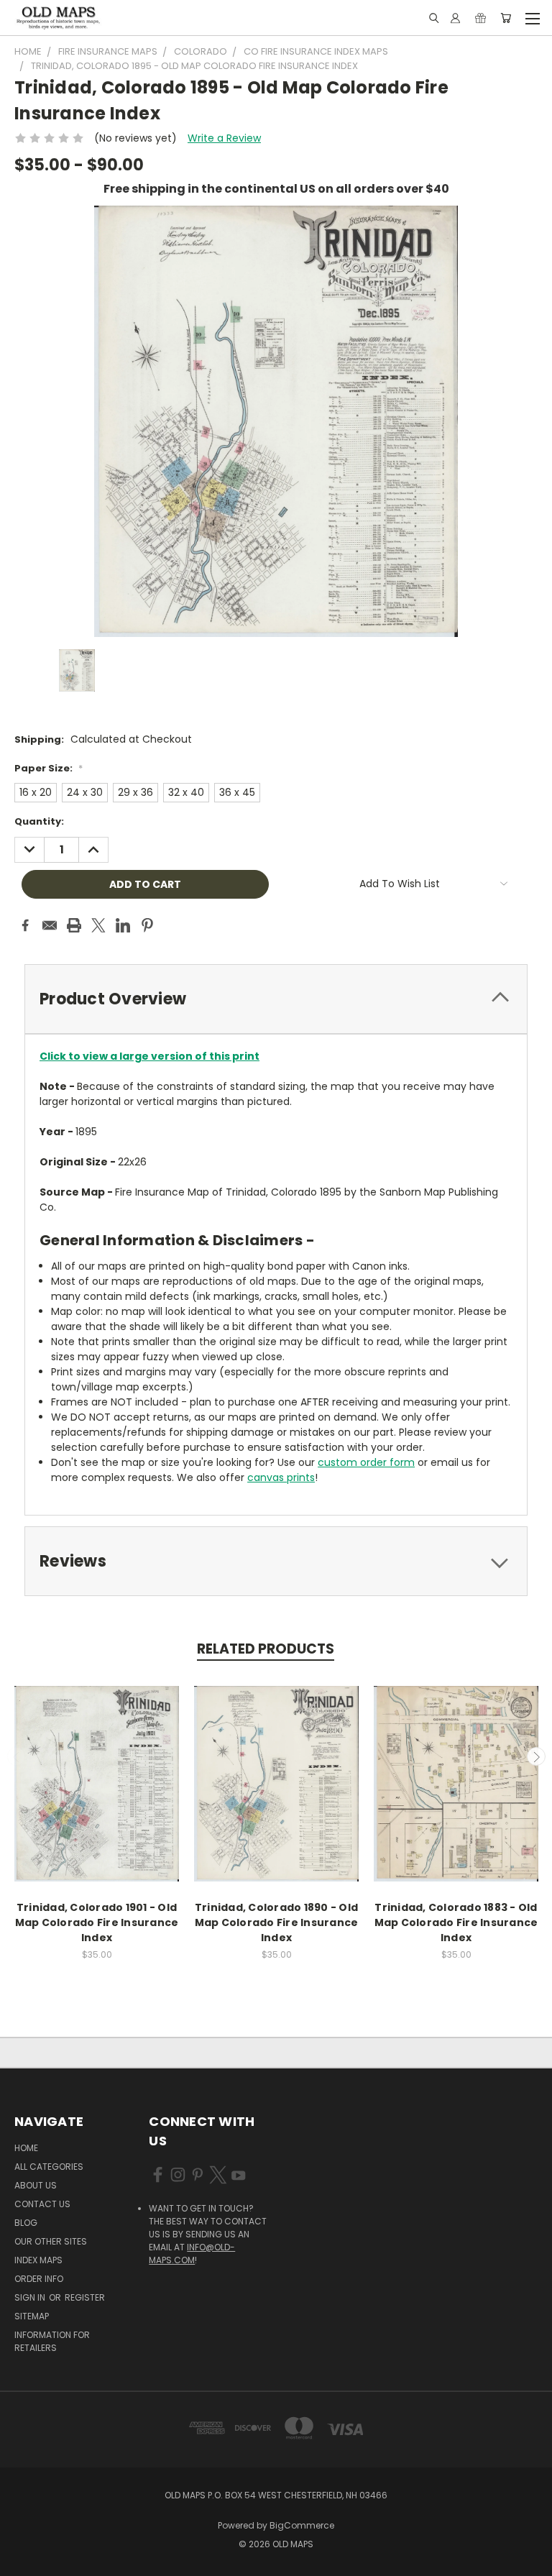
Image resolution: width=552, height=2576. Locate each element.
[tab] (276, 999)
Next (536, 1756)
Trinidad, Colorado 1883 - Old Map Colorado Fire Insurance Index (456, 1922)
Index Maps (38, 2260)
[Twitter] (98, 925)
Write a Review (224, 138)
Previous (17, 1756)
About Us (36, 2185)
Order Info (39, 2279)
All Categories (49, 2167)
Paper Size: (49, 768)
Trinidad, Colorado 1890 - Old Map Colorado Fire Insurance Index (277, 1922)
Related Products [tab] (266, 1649)
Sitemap (32, 2316)
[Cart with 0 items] (506, 18)
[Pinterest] (147, 925)
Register (85, 2297)
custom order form (366, 1462)
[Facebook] (25, 925)
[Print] (74, 925)
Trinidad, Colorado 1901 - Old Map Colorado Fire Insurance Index (97, 1922)
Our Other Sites (51, 2241)
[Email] (50, 925)
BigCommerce (302, 2525)
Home (26, 2148)
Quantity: (39, 821)
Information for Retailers (52, 2341)
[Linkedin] (123, 925)
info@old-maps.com (192, 2254)
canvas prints (281, 1477)
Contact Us (42, 2204)
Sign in (31, 2297)
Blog (26, 2223)
